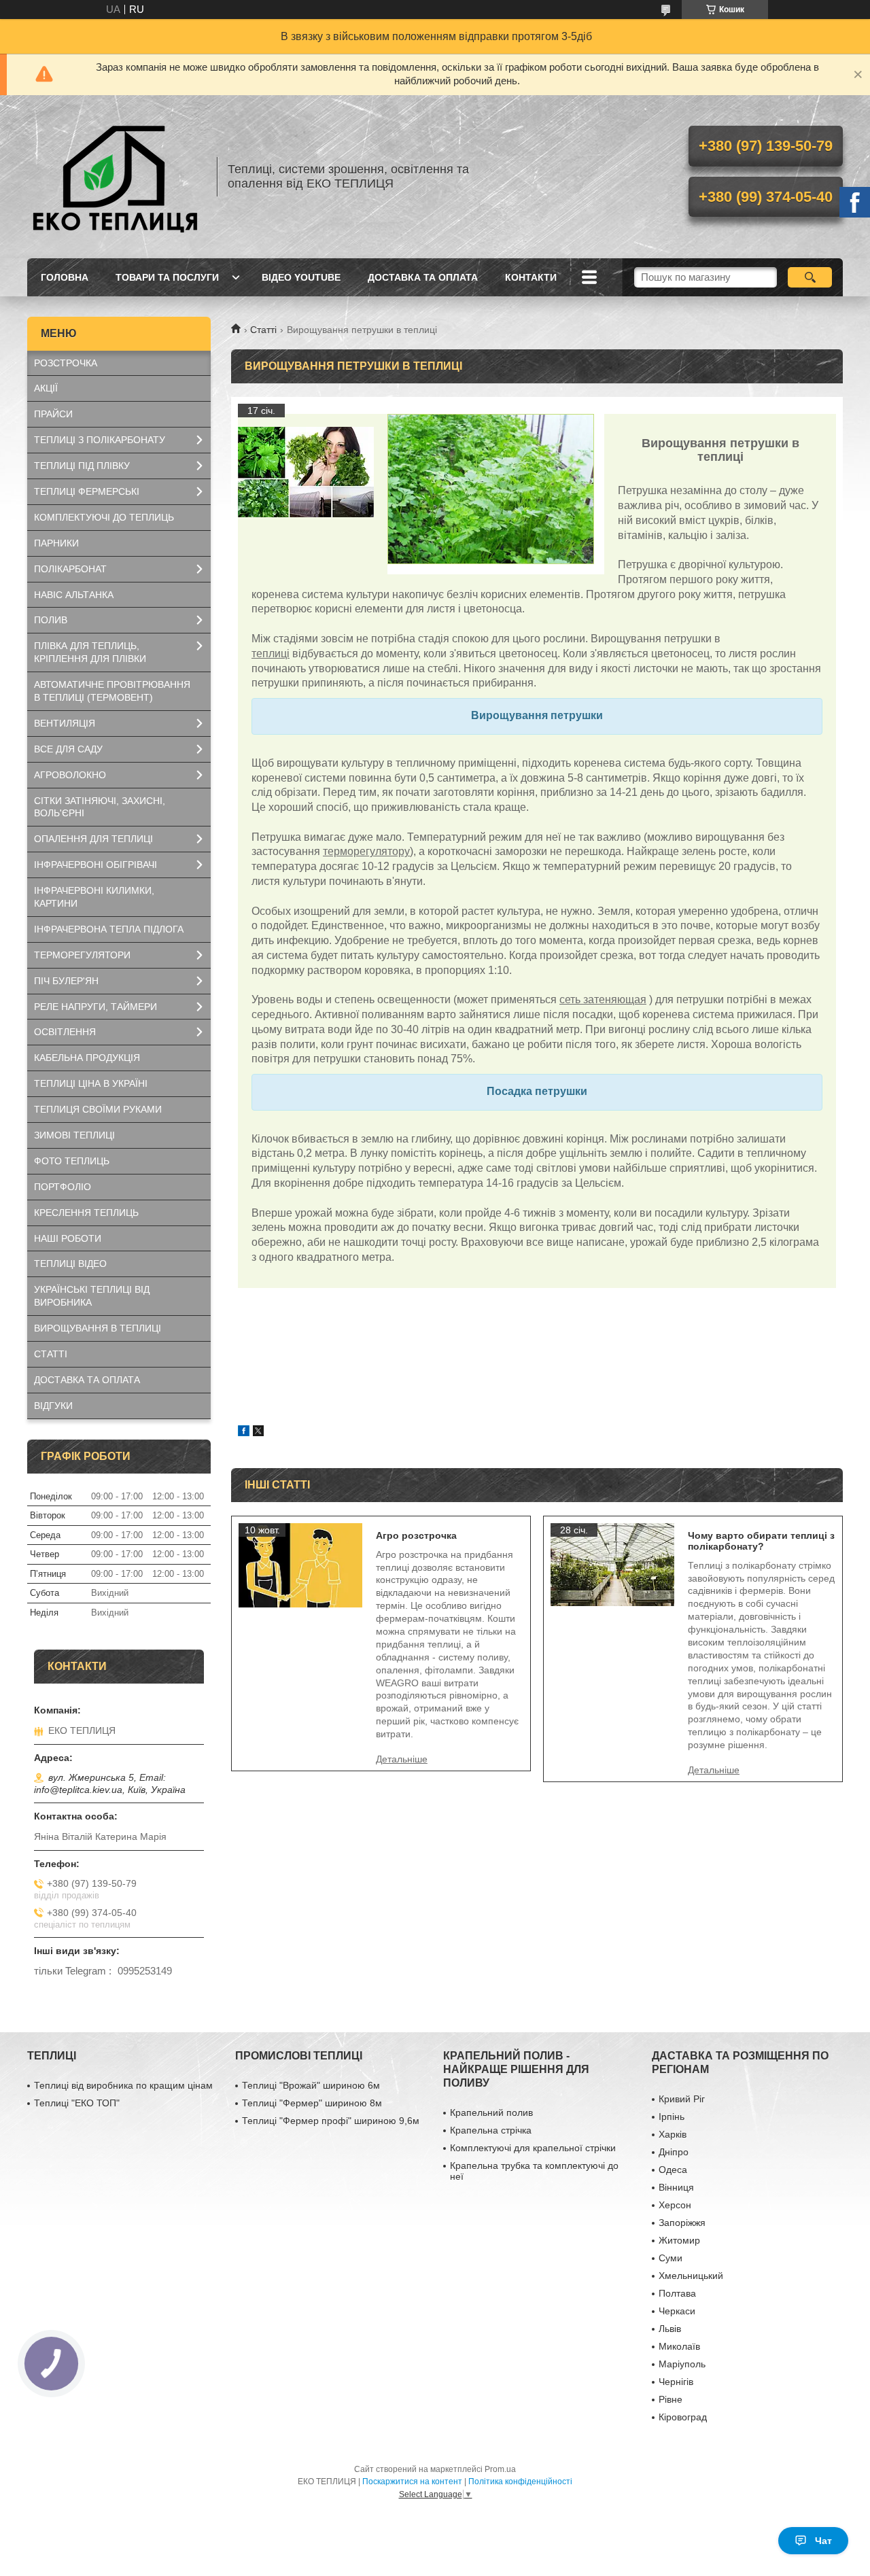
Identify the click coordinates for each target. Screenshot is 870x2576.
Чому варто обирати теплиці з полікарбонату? (761, 1541)
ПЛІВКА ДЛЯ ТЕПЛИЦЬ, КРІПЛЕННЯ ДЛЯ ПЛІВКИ (90, 652)
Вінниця (676, 2187)
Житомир (679, 2240)
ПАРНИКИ (56, 543)
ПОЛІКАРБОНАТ (70, 569)
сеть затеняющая (603, 999)
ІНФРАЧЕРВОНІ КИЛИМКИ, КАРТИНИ (94, 897)
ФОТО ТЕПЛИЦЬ (72, 1161)
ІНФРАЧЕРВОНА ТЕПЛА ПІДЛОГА (109, 929)
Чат (823, 2541)
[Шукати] (810, 277)
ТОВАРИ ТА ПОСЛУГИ (167, 277)
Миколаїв (679, 2346)
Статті (263, 330)
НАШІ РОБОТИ (68, 1238)
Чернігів (676, 2382)
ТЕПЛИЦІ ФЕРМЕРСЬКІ (87, 491)
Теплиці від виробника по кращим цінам (123, 2085)
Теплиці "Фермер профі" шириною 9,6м (331, 2121)
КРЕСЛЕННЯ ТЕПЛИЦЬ (86, 1213)
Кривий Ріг (682, 2099)
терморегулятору (366, 851)
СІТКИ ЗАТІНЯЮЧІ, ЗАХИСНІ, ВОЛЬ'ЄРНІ (100, 807)
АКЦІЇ (46, 388)
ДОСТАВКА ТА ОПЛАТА (423, 277)
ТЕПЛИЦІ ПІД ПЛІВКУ (82, 466)
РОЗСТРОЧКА (66, 363)
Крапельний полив (491, 2112)
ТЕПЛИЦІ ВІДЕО (70, 1264)
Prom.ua (500, 2469)
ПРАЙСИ (53, 414)
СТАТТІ (51, 1354)
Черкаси (677, 2311)
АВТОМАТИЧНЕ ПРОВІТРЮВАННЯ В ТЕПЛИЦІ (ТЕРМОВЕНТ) (112, 691)
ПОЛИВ (51, 620)
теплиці (271, 654)
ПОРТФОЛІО (63, 1187)
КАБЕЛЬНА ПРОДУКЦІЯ (87, 1058)
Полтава (677, 2293)
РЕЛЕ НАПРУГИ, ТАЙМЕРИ (95, 1007)
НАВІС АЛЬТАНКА (74, 595)
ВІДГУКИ (53, 1406)
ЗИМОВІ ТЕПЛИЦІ (74, 1135)
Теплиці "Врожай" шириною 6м (311, 2085)
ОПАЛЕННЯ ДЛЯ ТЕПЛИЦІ (93, 839)
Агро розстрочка (416, 1535)
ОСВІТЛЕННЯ (65, 1032)
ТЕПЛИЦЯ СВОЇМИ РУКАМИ (98, 1109)
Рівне (671, 2399)
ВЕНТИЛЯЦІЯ (65, 723)
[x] (258, 1432)
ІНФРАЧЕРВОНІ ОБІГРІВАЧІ (95, 865)
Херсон (675, 2205)
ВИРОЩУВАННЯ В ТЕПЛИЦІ (98, 1328)
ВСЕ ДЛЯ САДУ (68, 749)
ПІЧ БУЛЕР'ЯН (66, 981)
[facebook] (244, 1432)
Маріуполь (682, 2364)
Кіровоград (683, 2417)
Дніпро (674, 2152)
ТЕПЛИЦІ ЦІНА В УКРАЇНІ (91, 1083)
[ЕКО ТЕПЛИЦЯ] (116, 177)
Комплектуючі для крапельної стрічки (533, 2148)
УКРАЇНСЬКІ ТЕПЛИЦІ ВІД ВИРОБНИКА (92, 1296)
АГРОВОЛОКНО (70, 775)
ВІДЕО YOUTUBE (301, 277)
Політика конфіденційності (520, 2482)
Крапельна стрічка (491, 2130)
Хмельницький (691, 2276)
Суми (671, 2258)
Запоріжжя (682, 2223)
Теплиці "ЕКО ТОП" (77, 2103)
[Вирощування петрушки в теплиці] (306, 472)
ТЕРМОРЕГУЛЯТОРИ (82, 955)
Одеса (673, 2170)
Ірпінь (672, 2117)
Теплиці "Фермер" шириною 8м (312, 2103)
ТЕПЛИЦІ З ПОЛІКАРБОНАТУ (100, 440)
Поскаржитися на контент (412, 2482)
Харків (673, 2134)
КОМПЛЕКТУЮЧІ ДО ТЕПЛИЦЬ (104, 517)
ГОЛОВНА (65, 277)
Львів (670, 2329)
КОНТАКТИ (531, 277)
